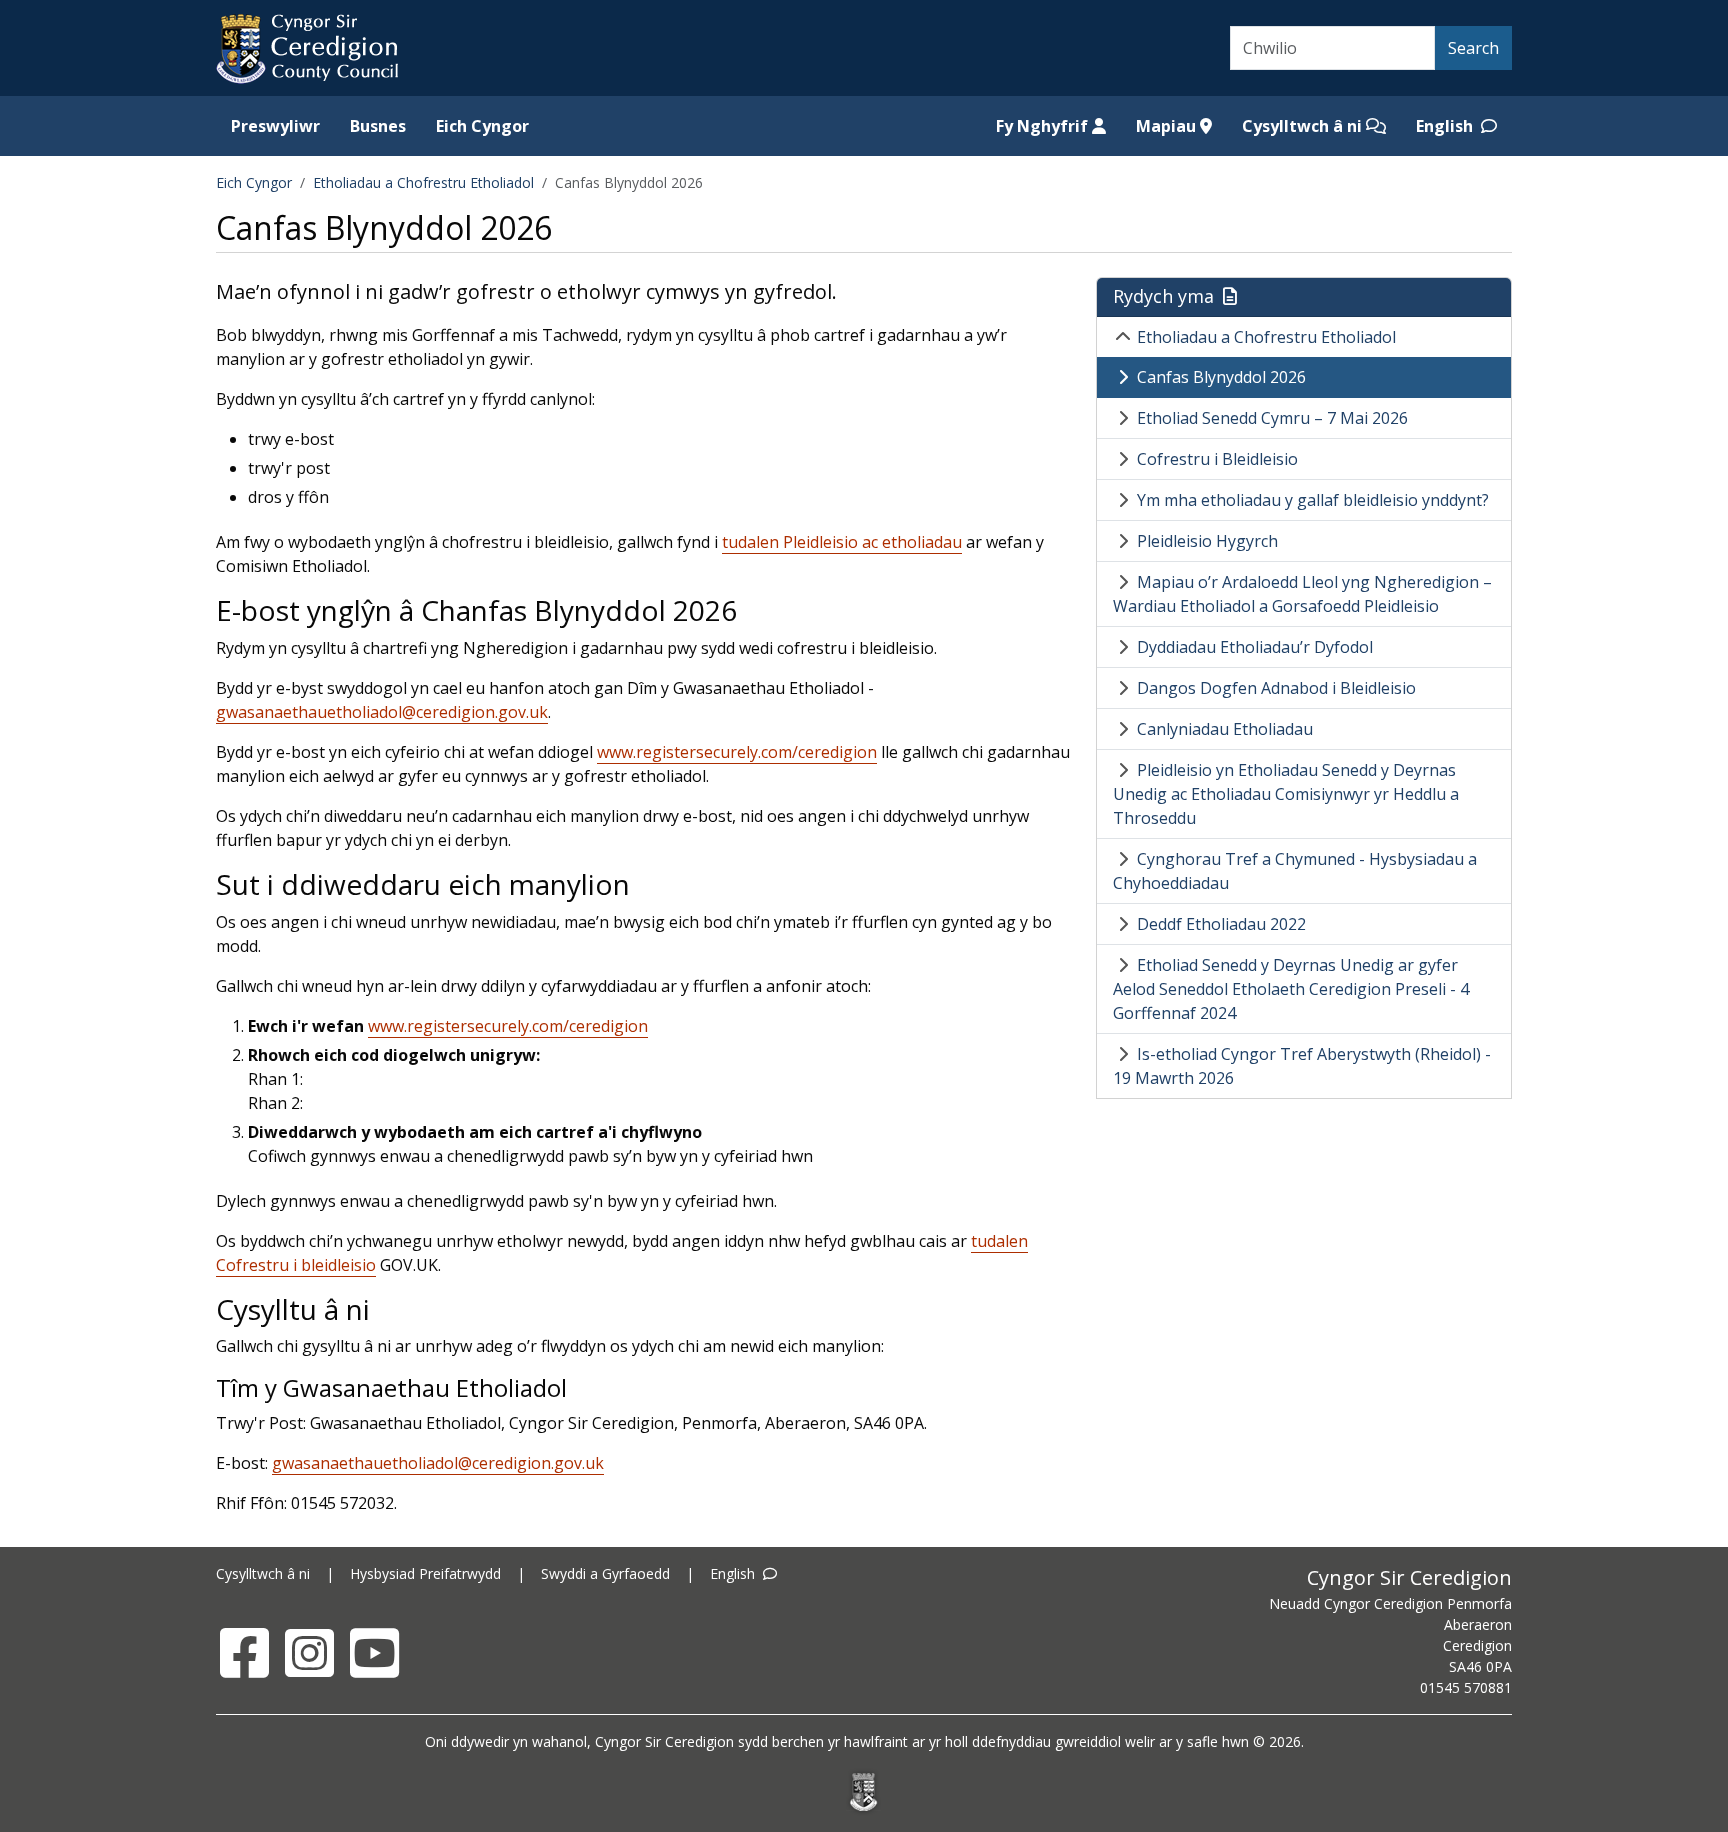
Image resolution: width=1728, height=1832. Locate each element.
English (1446, 126)
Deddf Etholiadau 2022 (1221, 924)
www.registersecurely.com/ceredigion (737, 752)
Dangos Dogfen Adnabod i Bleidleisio (1276, 688)
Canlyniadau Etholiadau (1225, 729)
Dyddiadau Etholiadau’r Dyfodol (1255, 647)
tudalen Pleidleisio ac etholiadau (842, 542)
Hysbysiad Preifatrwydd (425, 1573)
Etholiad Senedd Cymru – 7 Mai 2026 (1272, 418)
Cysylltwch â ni (1304, 126)
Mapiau (1168, 126)
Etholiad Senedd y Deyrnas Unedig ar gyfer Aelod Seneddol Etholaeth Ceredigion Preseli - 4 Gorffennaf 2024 (1291, 989)
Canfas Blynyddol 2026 (1221, 377)
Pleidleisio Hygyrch (1207, 541)
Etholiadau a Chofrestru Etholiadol (423, 182)
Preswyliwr (275, 126)
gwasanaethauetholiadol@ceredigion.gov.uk (382, 712)
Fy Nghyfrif (1044, 126)
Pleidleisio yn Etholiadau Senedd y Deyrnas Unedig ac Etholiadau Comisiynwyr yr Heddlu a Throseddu (1286, 794)
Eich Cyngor (482, 126)
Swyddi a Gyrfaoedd (605, 1573)
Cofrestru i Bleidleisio (1217, 459)
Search (1473, 48)
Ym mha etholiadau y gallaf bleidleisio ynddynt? (1313, 500)
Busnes (378, 126)
